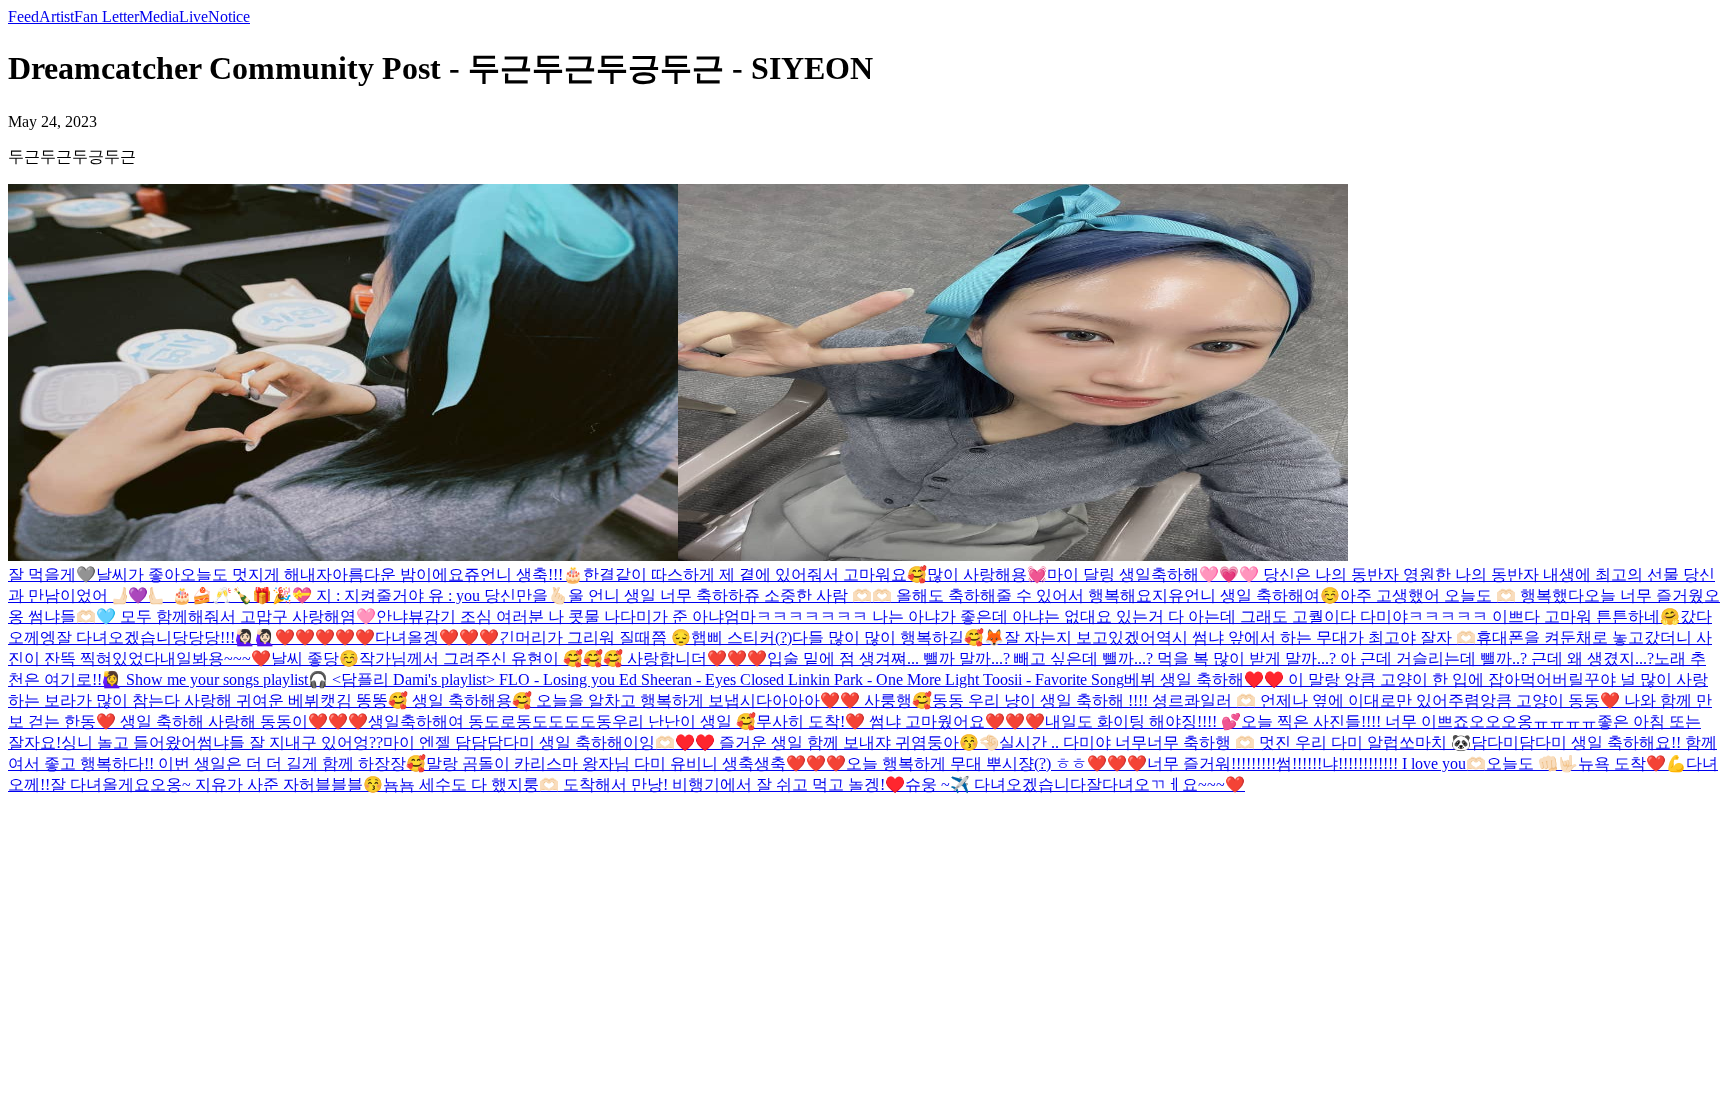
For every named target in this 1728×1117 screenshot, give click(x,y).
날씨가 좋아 (138, 574)
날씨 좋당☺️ (315, 658)
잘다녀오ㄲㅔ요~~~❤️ (1165, 784)
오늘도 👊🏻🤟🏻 (1532, 763)
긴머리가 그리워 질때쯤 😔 (595, 637)
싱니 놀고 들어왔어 (129, 742)
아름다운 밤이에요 (398, 574)
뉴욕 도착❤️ (1622, 763)
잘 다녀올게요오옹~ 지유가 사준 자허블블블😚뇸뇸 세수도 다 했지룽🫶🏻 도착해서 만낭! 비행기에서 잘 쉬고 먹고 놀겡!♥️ (477, 784)
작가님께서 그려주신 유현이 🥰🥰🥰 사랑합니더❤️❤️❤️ (563, 658)
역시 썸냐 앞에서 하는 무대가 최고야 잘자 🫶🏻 (1316, 637)
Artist (56, 16)
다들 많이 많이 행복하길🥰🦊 (898, 637)
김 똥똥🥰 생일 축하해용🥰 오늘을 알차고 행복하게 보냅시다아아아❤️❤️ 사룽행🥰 (634, 700)
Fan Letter (106, 16)
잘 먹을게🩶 (52, 574)
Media (159, 16)
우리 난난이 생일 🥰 (684, 721)
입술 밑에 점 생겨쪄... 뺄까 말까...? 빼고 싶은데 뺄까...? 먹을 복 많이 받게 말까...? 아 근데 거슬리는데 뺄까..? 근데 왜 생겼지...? (1210, 658)
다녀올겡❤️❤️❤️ (437, 637)
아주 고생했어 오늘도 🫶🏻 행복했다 (1462, 595)
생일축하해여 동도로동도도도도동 (490, 721)
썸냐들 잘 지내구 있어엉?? (290, 742)
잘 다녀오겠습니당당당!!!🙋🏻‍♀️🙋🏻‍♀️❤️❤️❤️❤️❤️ (215, 637)
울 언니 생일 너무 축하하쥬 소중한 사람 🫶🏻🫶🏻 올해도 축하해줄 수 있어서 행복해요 (860, 595)
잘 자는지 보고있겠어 (1080, 637)
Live (193, 16)
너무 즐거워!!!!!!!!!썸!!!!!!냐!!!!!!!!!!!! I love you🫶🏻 (1316, 763)
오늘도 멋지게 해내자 (256, 574)
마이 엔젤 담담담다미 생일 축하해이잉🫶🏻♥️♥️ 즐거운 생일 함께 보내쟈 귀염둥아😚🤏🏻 (691, 742)
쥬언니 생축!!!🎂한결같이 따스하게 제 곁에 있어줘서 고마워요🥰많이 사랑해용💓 (755, 574)
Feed (23, 16)
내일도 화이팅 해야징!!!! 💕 (1143, 721)
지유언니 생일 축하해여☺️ (1246, 595)
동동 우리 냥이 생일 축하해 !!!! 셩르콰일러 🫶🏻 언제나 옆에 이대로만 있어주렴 (1206, 700)
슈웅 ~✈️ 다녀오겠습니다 (995, 784)
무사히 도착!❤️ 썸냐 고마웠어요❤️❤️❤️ (900, 721)
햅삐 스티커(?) (741, 637)
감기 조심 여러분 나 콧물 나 (522, 616)
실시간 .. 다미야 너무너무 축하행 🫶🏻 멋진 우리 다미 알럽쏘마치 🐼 (1235, 742)
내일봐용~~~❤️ (215, 658)
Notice (229, 16)
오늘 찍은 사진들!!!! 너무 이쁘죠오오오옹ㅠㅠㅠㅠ (1419, 721)
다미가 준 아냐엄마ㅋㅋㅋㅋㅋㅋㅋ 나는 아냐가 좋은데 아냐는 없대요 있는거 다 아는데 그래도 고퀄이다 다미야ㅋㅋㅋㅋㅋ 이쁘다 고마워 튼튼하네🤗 (1150, 616)
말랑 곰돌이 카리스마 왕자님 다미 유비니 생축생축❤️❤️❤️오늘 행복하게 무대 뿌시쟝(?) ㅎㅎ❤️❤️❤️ (786, 763)
